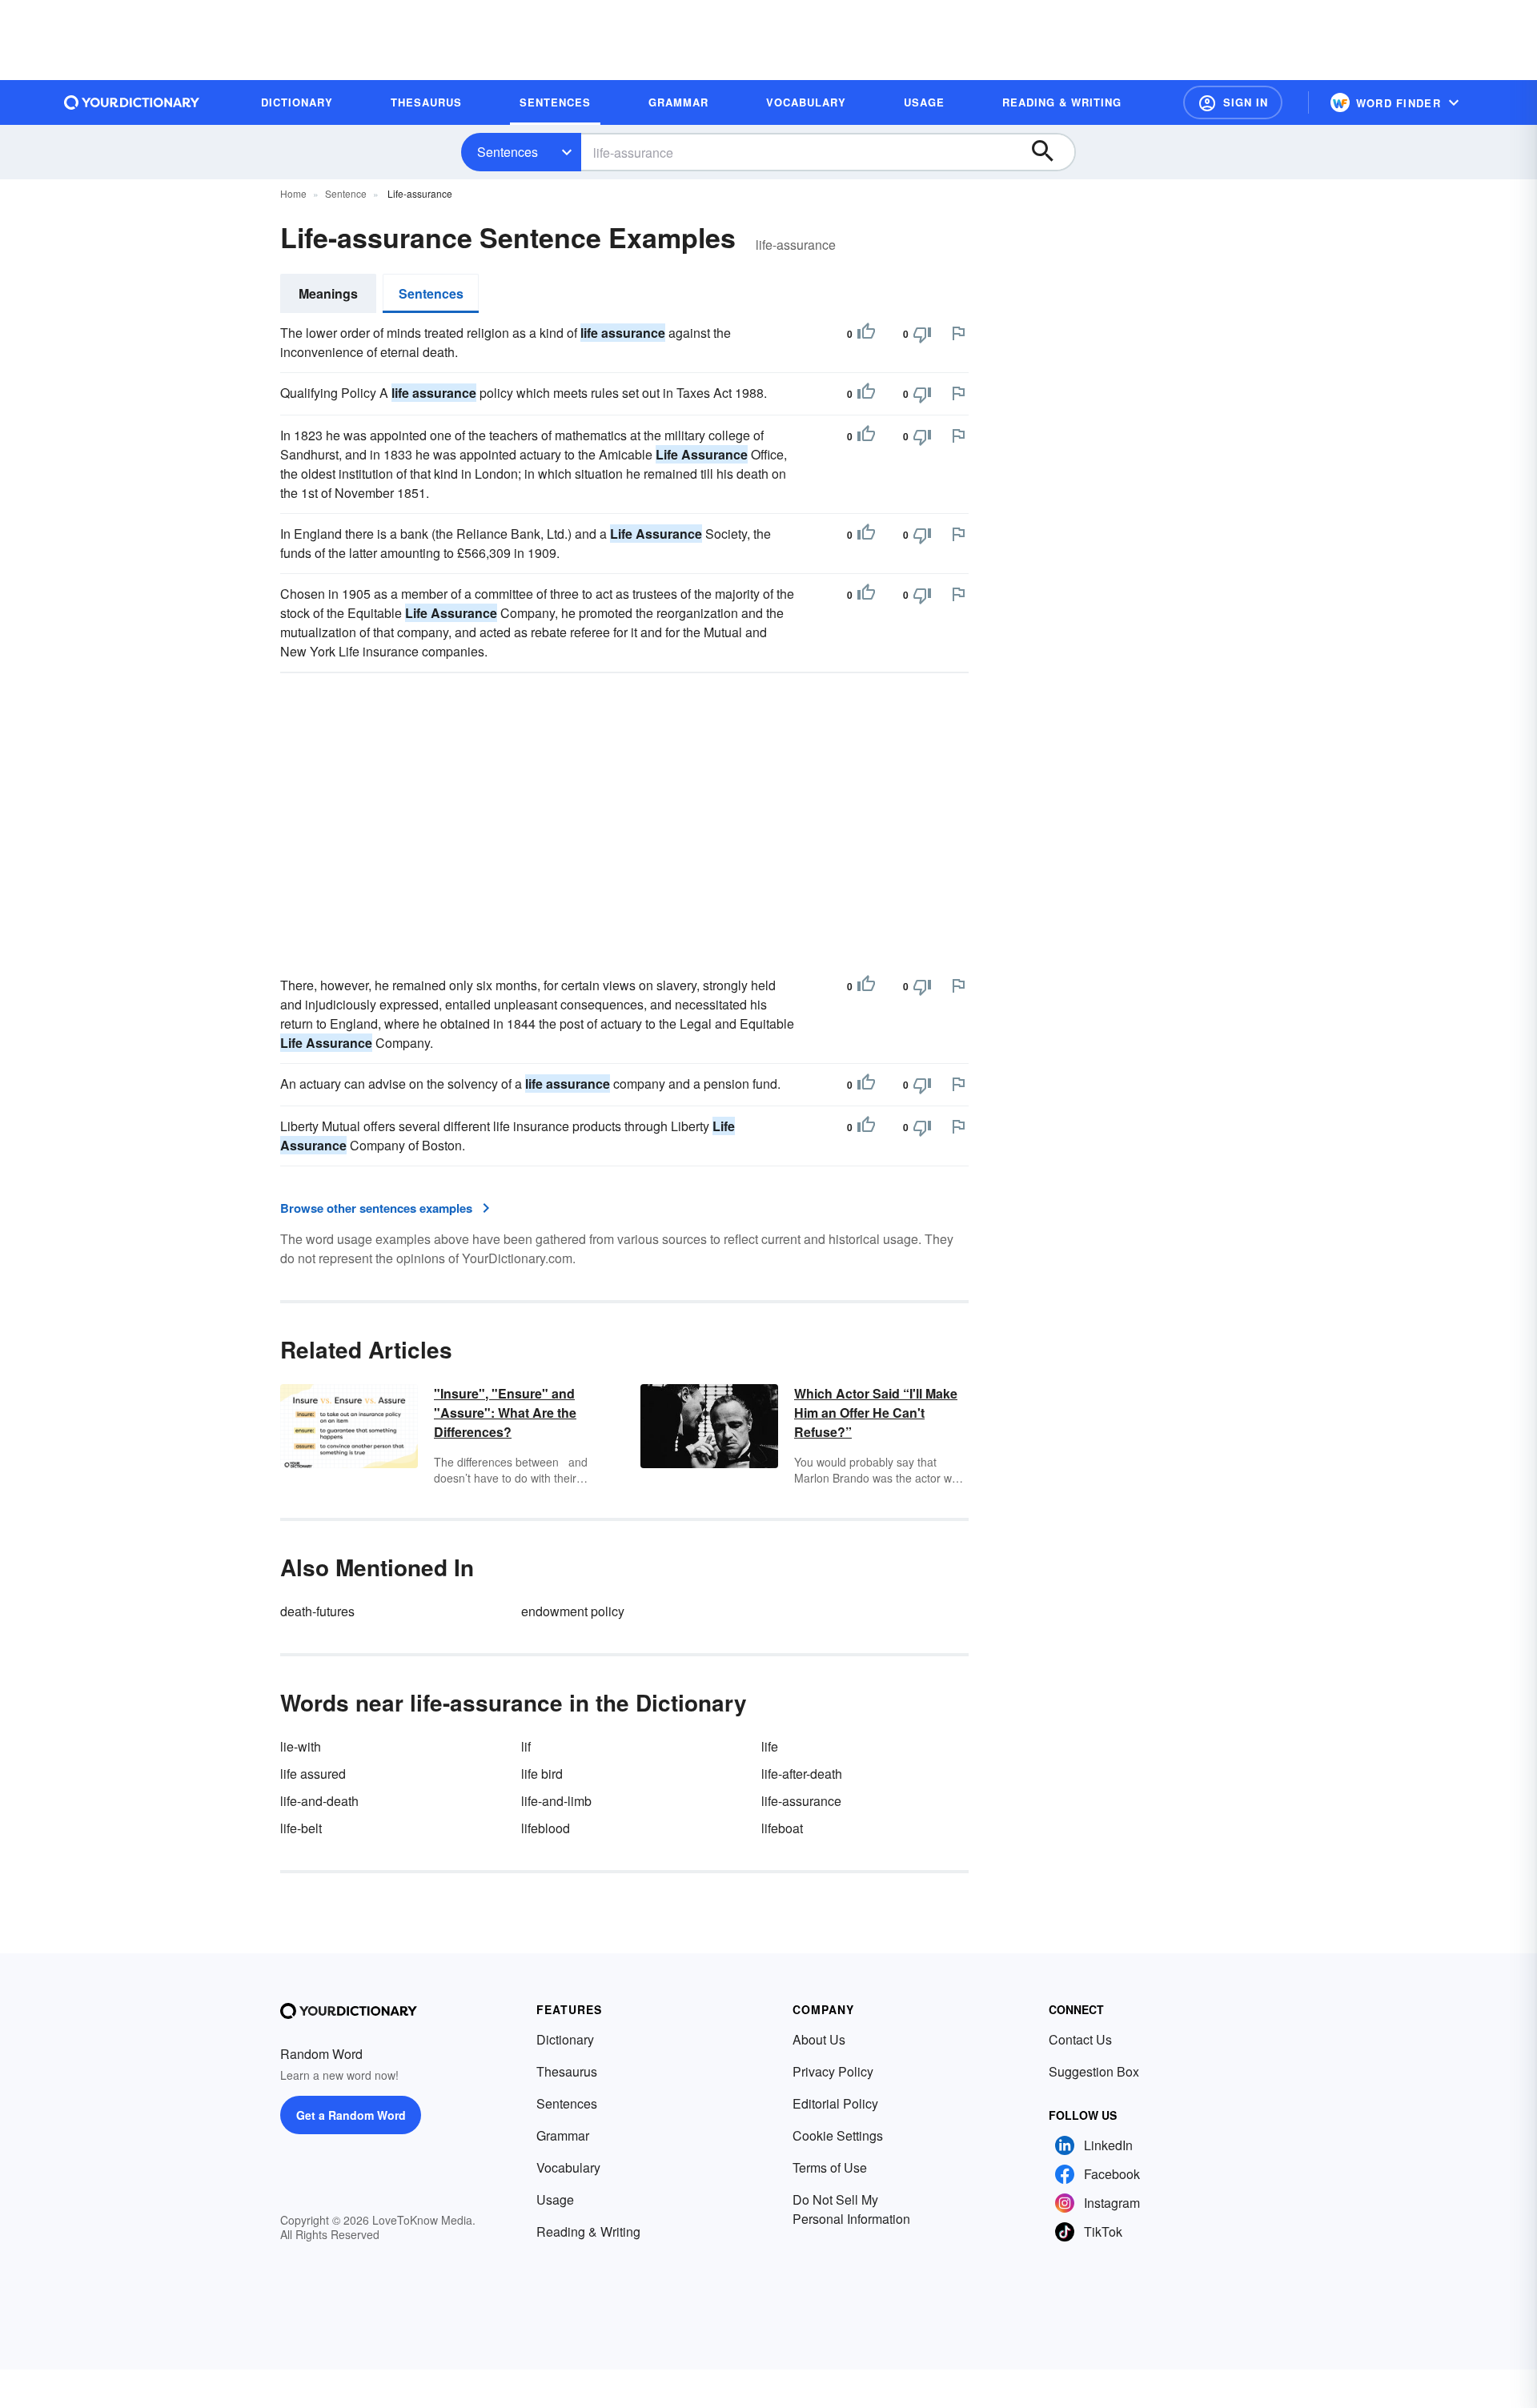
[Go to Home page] (132, 102)
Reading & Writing (588, 2231)
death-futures (317, 1611)
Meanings (328, 293)
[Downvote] (922, 334)
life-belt (301, 1828)
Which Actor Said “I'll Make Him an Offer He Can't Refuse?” (876, 1413)
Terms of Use (830, 2167)
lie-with (301, 1746)
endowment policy (573, 1611)
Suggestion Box (1094, 2071)
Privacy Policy (833, 2071)
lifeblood (546, 1828)
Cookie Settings (838, 2135)
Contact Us (1080, 2039)
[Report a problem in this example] (958, 333)
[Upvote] (866, 334)
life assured (313, 1774)
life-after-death (802, 1774)
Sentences (508, 152)
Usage (555, 2199)
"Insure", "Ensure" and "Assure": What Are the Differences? (505, 1413)
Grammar (563, 2135)
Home (293, 193)
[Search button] (1050, 152)
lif (526, 1746)
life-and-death (319, 1801)
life (770, 1746)
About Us (819, 2039)
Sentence (346, 193)
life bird (542, 1774)
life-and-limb (556, 1801)
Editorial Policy (835, 2103)
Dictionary (565, 2039)
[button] (1233, 102)
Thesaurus (567, 2071)
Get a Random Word (351, 2115)
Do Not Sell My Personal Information (851, 2209)
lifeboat (782, 1828)
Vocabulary (568, 2167)
